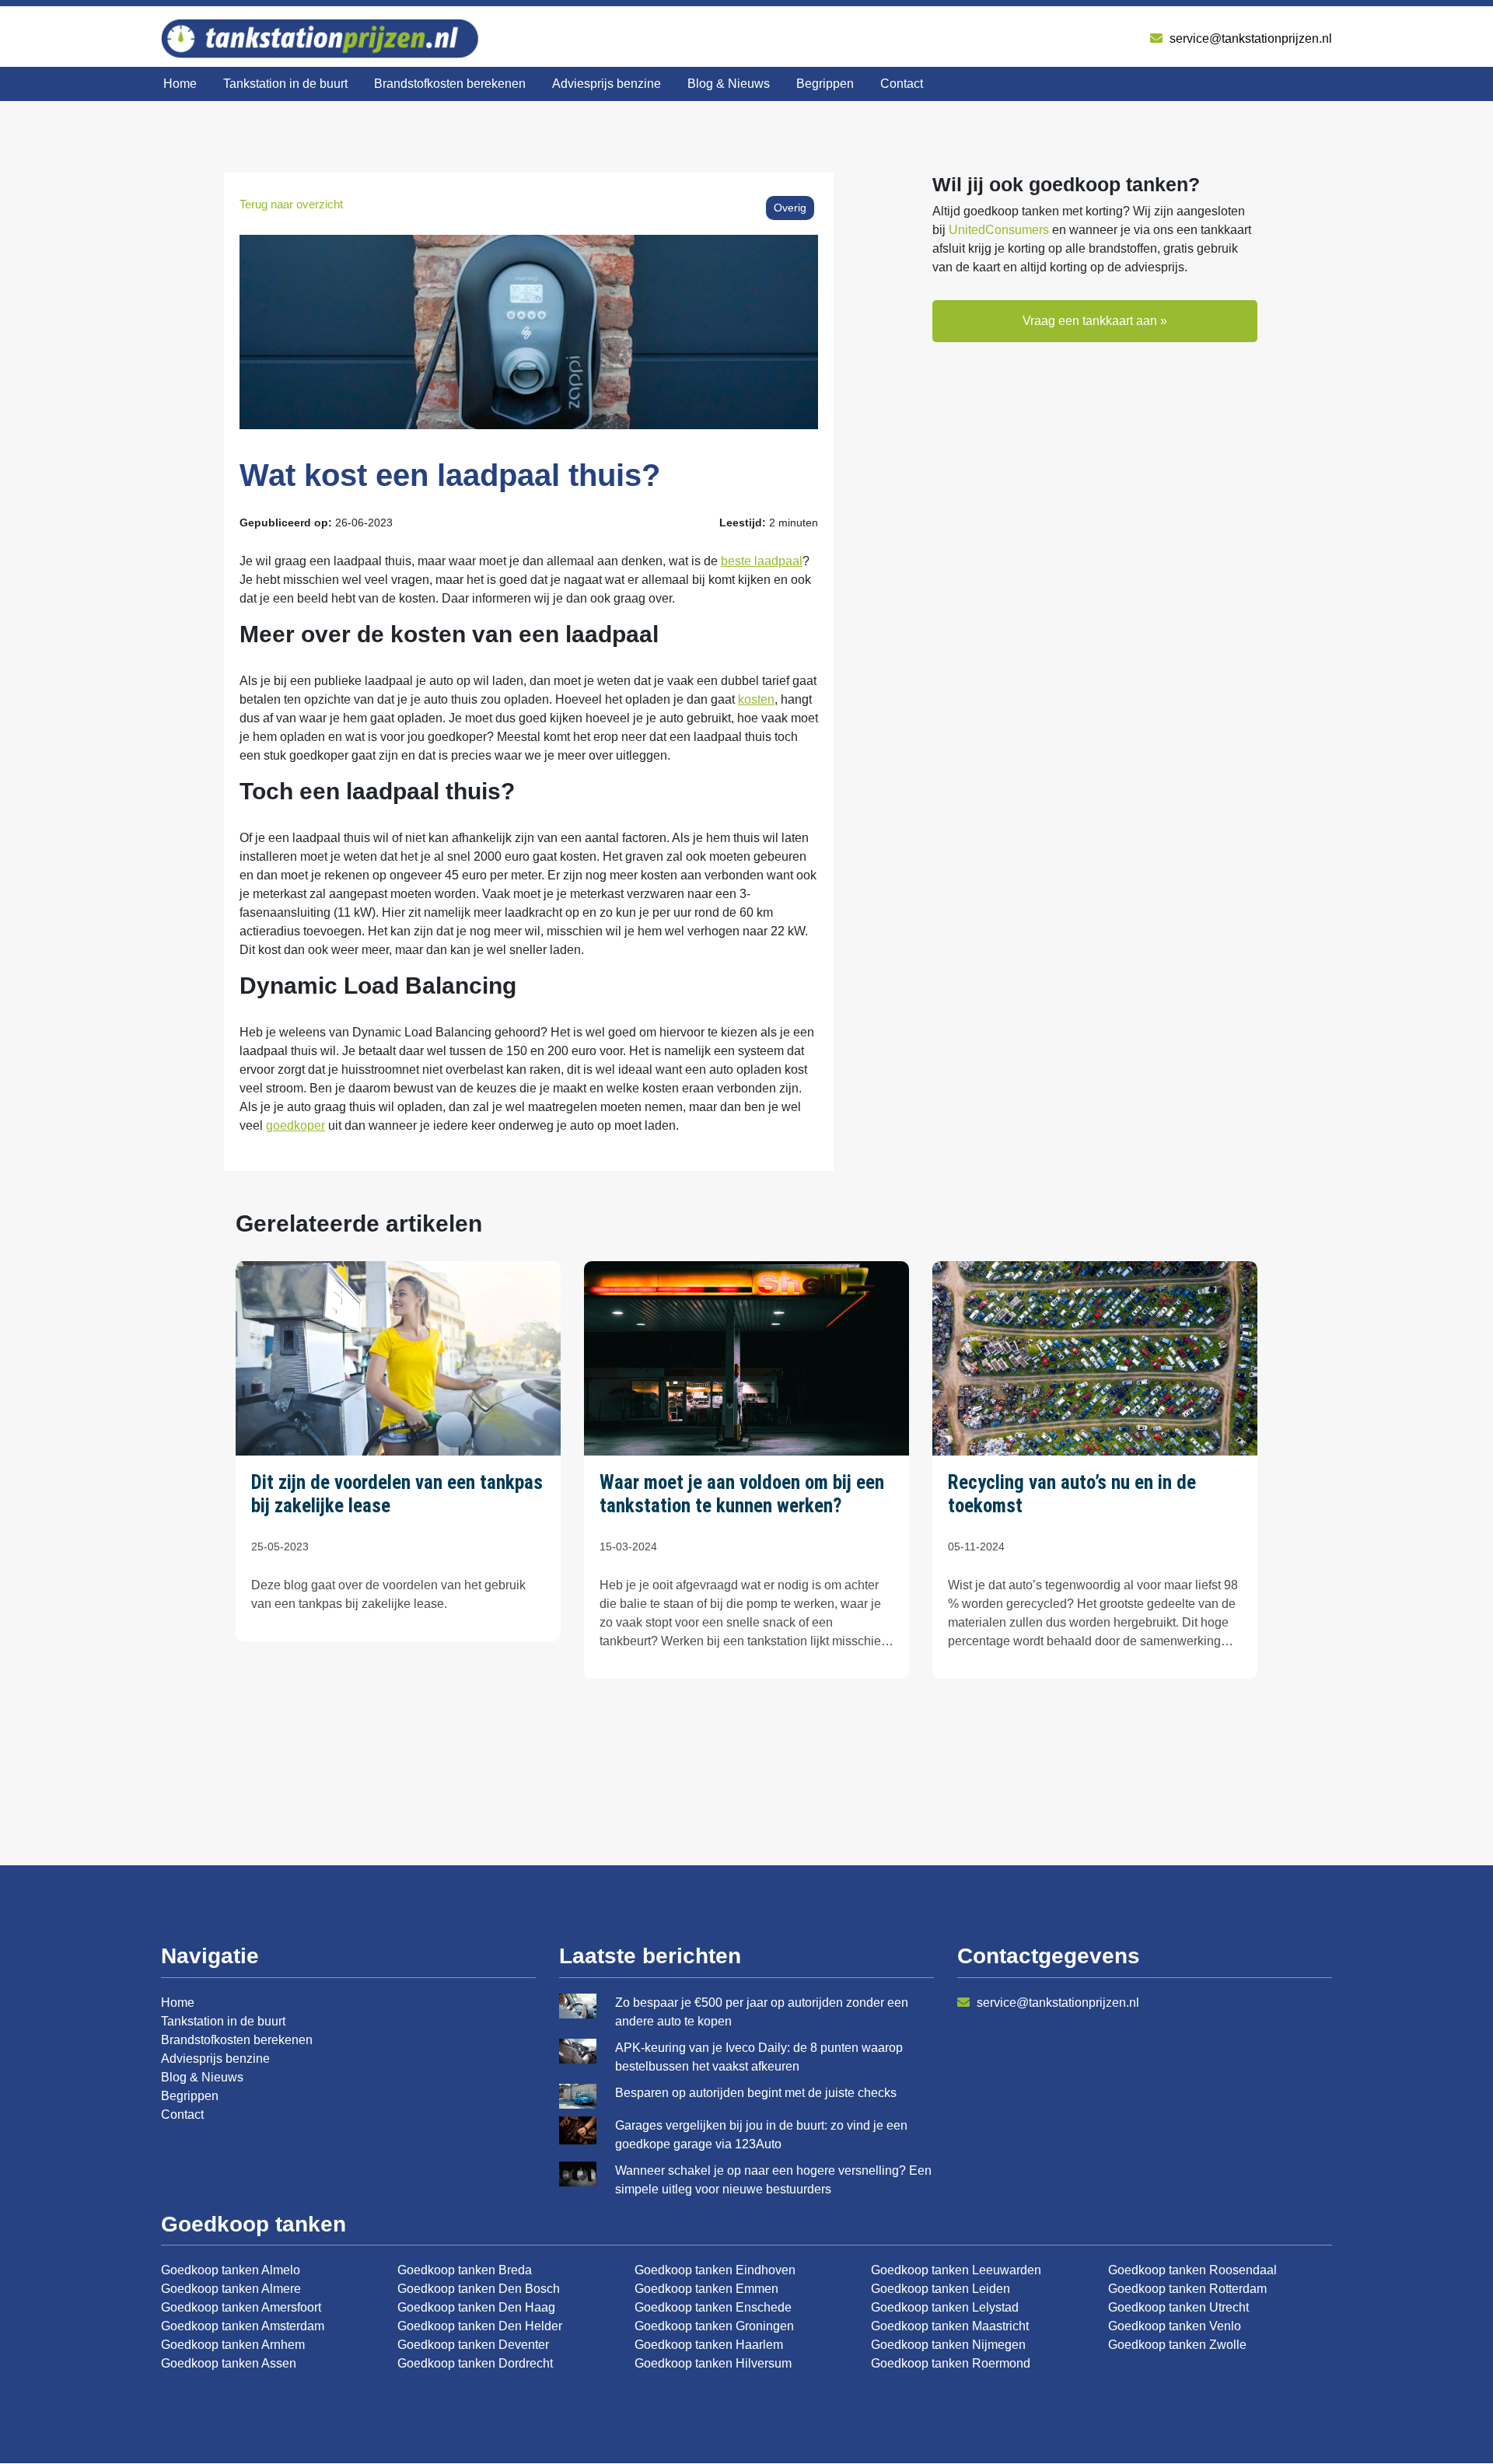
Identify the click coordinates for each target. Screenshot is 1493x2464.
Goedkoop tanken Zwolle (1177, 2345)
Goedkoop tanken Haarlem (709, 2345)
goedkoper (295, 1125)
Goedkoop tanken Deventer (473, 2345)
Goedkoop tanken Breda (465, 2270)
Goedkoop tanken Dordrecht (475, 2363)
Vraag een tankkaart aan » (1095, 321)
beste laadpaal (762, 561)
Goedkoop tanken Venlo (1175, 2326)
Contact (902, 84)
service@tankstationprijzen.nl (1249, 38)
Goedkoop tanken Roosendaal (1192, 2270)
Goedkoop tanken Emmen (706, 2289)
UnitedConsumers (999, 230)
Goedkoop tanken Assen (229, 2363)
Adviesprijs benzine (607, 84)
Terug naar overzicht (291, 204)
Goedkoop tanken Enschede (713, 2307)
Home (180, 84)
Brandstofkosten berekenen (450, 84)
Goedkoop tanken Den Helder (480, 2326)
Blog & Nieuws (729, 84)
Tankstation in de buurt (285, 84)
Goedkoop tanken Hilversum (713, 2363)
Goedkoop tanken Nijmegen (948, 2345)
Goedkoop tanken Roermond (951, 2363)
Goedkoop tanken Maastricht (950, 2326)
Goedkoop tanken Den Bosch (479, 2289)
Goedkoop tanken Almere (231, 2289)
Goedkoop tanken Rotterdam (1187, 2289)
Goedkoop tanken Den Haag (476, 2307)
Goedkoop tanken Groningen (714, 2326)
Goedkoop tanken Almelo (231, 2270)
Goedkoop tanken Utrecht (1178, 2307)
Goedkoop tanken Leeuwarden (956, 2270)
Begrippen (825, 84)
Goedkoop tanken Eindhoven (715, 2270)
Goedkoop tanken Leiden (941, 2289)
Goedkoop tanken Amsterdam (243, 2326)
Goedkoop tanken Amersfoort (241, 2307)
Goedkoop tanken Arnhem (233, 2345)
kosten (756, 699)
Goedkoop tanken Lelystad (945, 2307)
